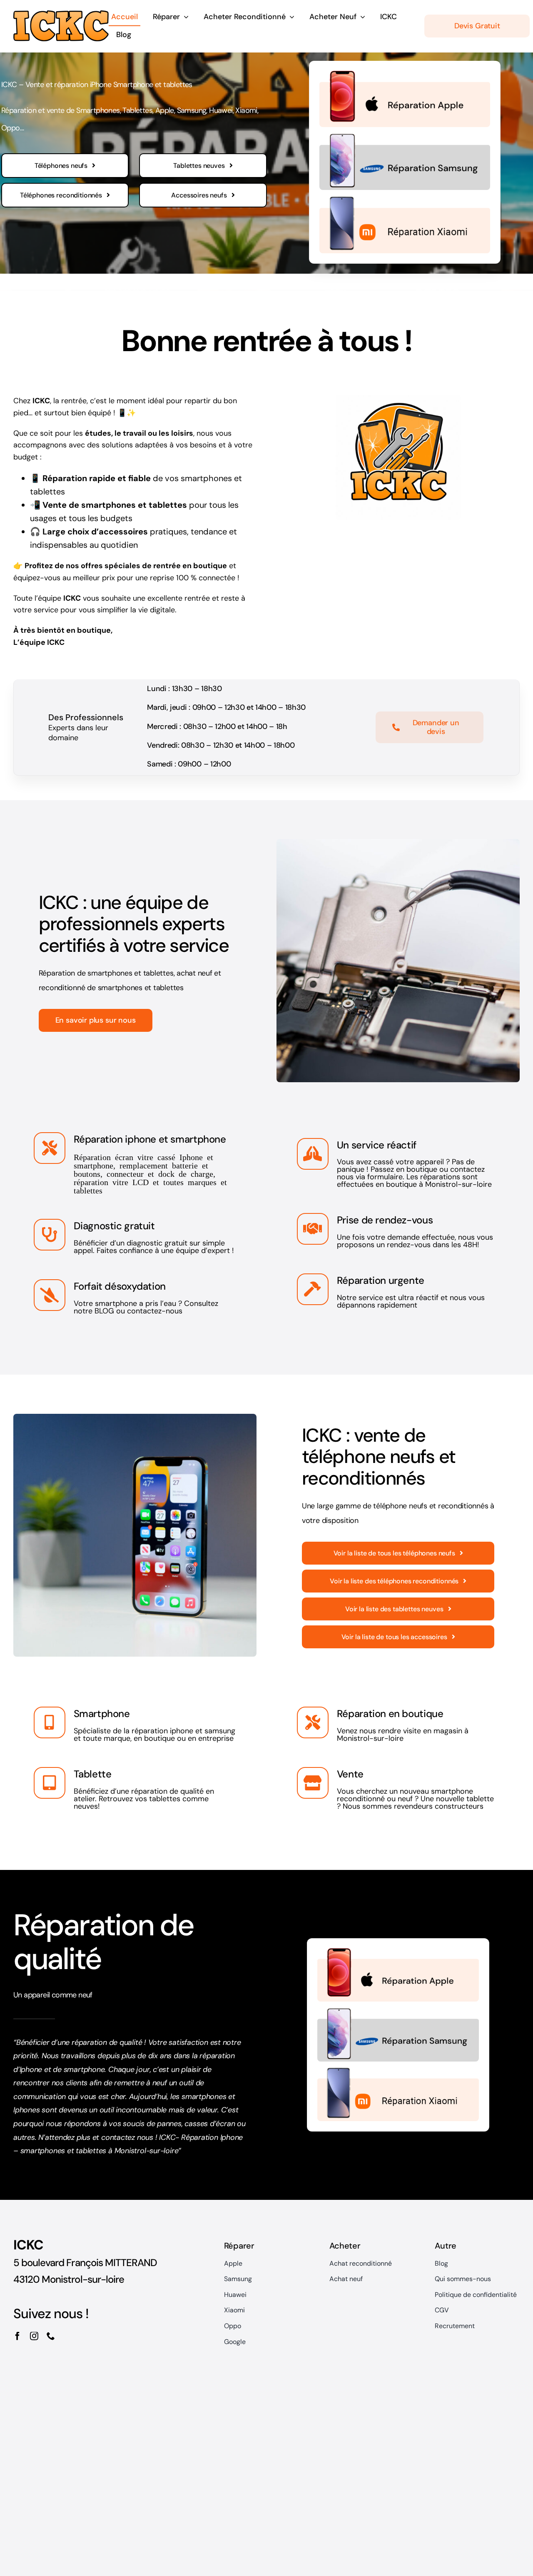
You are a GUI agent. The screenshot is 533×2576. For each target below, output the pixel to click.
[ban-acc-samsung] (405, 138)
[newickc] (61, 15)
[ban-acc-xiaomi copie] (405, 201)
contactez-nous (155, 1311)
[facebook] (17, 2336)
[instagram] (34, 2336)
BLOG (104, 1311)
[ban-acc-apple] (405, 75)
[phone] (51, 2336)
